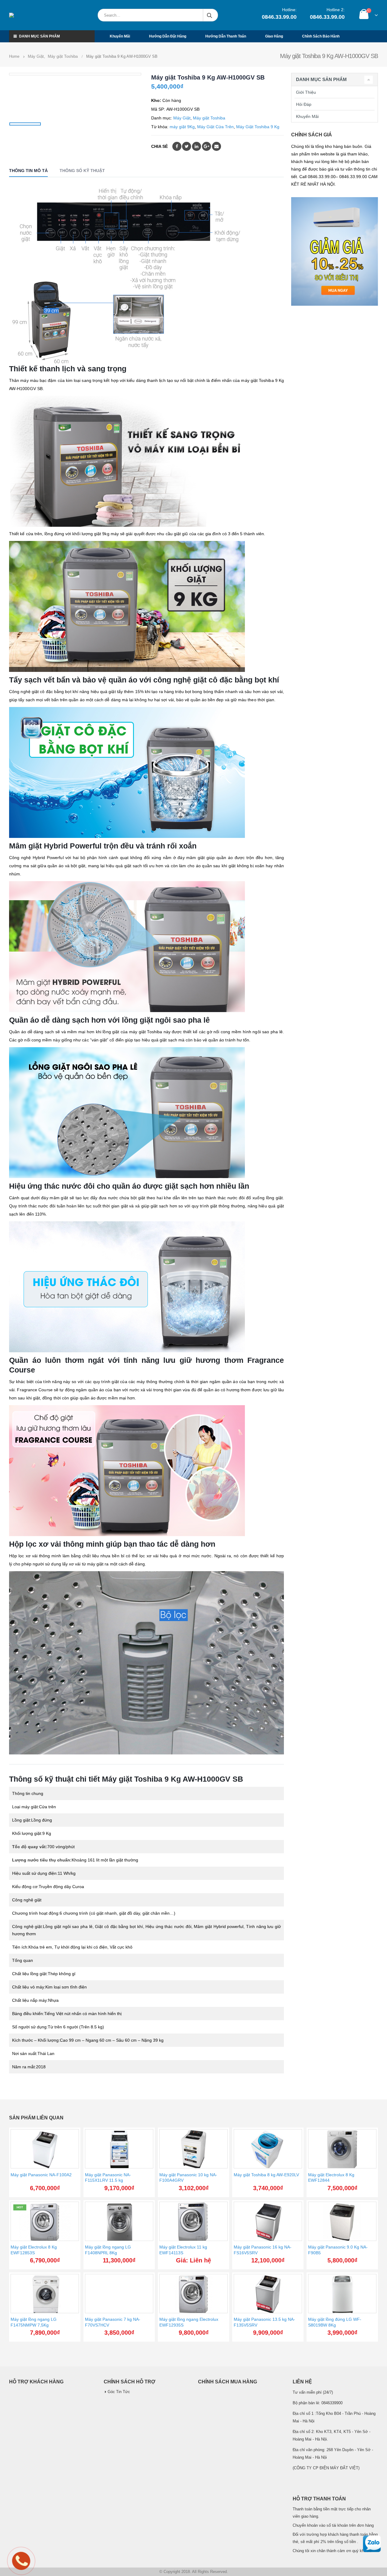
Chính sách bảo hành (321, 36)
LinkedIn (197, 146)
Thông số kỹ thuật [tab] (82, 171)
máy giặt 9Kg (182, 127)
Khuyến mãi (120, 36)
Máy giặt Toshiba (209, 118)
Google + (207, 146)
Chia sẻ (159, 146)
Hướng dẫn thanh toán (226, 36)
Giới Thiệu (306, 92)
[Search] (210, 15)
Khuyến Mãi (307, 116)
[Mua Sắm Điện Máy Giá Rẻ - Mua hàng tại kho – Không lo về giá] (38, 15)
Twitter (187, 146)
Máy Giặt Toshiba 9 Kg (258, 127)
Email (216, 146)
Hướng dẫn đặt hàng (168, 36)
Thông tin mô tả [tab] (28, 171)
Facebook (177, 146)
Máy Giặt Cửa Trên (215, 127)
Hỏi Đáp (304, 104)
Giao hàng (274, 36)
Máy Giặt (182, 118)
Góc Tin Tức (119, 2392)
